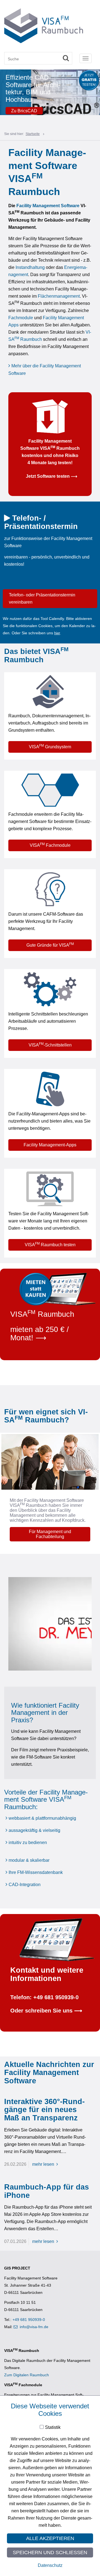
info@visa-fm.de (34, 2327)
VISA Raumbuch (42, 1314)
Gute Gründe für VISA (50, 945)
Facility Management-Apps (50, 1145)
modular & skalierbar (29, 1860)
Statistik (53, 2427)
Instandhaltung (30, 267)
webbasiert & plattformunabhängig (42, 1818)
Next (97, 94)
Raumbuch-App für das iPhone (47, 2191)
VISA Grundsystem (50, 746)
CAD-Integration (25, 1885)
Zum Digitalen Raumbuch (27, 2375)
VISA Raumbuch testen (50, 1244)
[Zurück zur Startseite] (44, 25)
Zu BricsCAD (24, 111)
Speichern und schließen (50, 2552)
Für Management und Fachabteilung (50, 1534)
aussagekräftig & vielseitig (34, 1830)
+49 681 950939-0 (29, 2320)
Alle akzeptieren (50, 2538)
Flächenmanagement (59, 296)
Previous (3, 94)
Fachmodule (21, 318)
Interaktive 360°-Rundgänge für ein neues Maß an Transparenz (44, 2110)
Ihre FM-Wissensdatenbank (36, 1872)
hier (57, 633)
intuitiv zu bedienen (28, 1843)
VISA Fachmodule (50, 845)
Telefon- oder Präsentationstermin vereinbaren (42, 598)
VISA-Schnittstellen (50, 1045)
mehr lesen (43, 2164)
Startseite (33, 134)
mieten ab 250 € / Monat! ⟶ (40, 1334)
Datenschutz (50, 2565)
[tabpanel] (50, 94)
